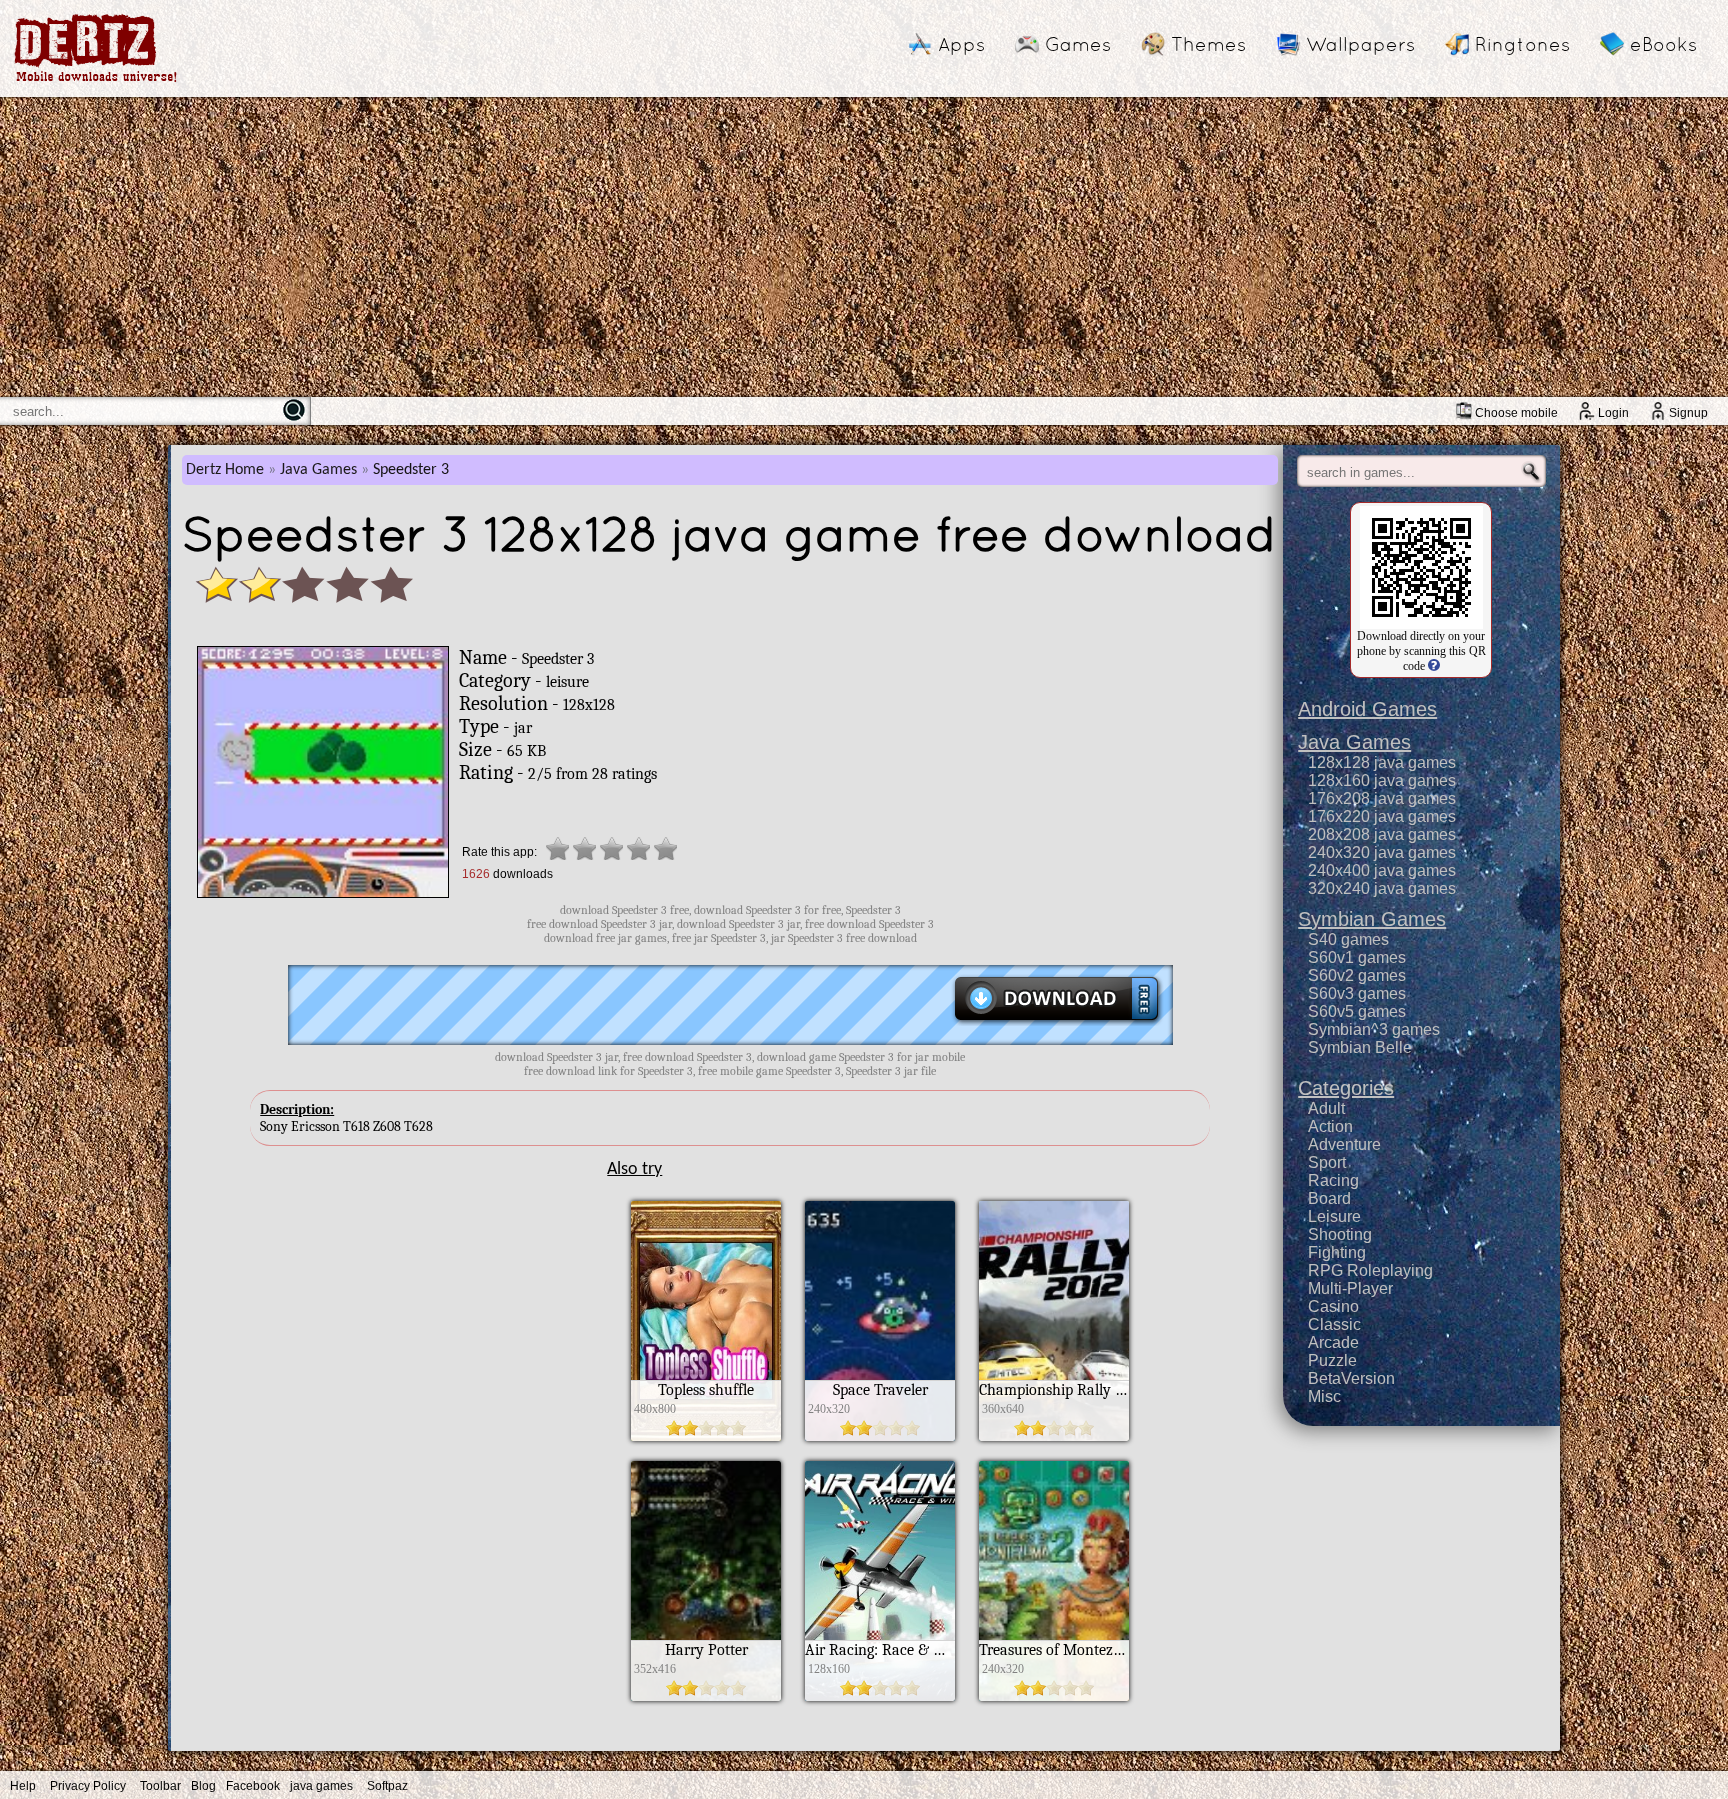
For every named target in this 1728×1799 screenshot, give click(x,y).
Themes (1208, 44)
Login (1613, 413)
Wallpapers (1360, 44)
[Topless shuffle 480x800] (706, 1436)
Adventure (1344, 1144)
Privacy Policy (88, 1786)
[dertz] (96, 81)
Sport (1327, 1162)
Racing (1333, 1180)
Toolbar (160, 1786)
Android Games (1367, 709)
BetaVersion (1351, 1378)
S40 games (1348, 939)
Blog (203, 1786)
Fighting (1337, 1252)
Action (1330, 1126)
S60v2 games (1357, 975)
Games (1078, 44)
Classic (1334, 1324)
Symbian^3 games (1374, 1029)
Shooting (1340, 1234)
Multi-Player (1350, 1288)
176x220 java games (1382, 816)
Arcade (1333, 1342)
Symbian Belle (1360, 1047)
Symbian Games (1372, 919)
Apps (961, 44)
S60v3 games (1357, 993)
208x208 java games (1382, 834)
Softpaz (387, 1786)
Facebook (253, 1786)
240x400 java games (1382, 870)
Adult (1326, 1108)
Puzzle (1332, 1360)
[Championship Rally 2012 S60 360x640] (1054, 1436)
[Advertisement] (864, 247)
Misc (1324, 1396)
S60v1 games (1357, 957)
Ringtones (1522, 44)
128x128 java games (1382, 762)
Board (1329, 1198)
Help (23, 1786)
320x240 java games (1382, 888)
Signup (1688, 413)
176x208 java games (1382, 798)
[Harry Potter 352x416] (706, 1696)
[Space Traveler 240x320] (880, 1436)
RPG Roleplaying (1370, 1270)
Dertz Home (225, 470)
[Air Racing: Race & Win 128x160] (880, 1696)
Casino (1333, 1306)
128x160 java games (1382, 780)
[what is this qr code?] (1432, 666)
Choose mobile (1516, 413)
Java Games (318, 470)
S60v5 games (1357, 1011)
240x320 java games (1382, 852)
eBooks (1663, 44)
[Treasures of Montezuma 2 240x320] (1054, 1696)
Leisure (1334, 1216)
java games (321, 1786)
